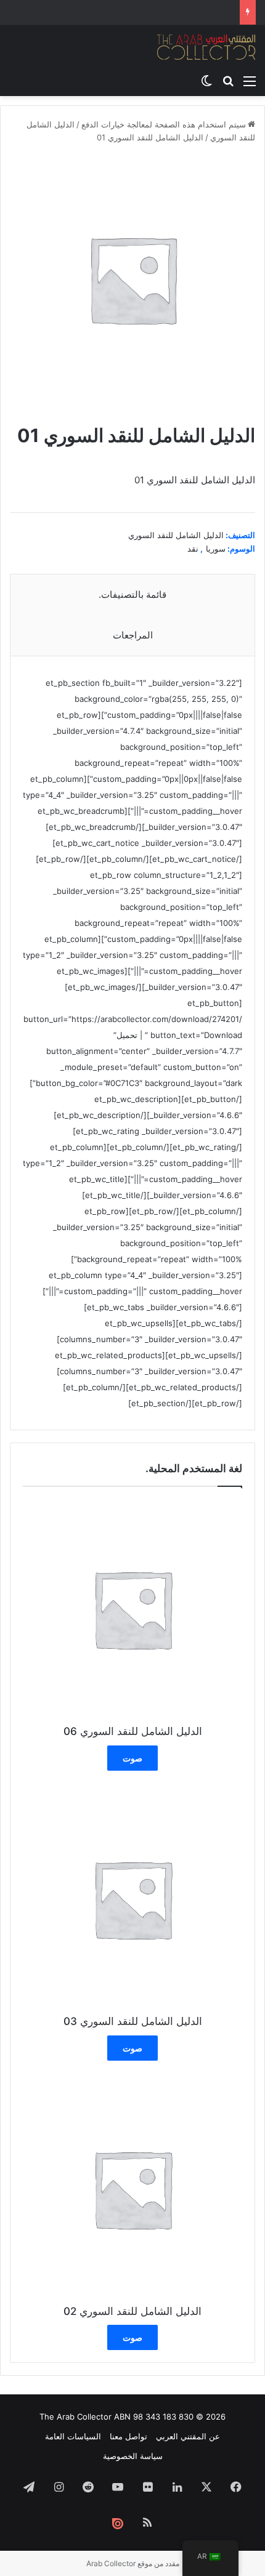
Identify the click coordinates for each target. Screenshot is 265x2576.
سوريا (216, 549)
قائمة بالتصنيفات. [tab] (132, 594)
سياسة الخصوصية (133, 2456)
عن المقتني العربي (188, 2436)
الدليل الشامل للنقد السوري (176, 535)
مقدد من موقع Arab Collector (133, 2563)
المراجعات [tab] (133, 635)
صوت (132, 1758)
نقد (193, 549)
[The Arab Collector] (206, 47)
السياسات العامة (73, 2436)
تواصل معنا (128, 2436)
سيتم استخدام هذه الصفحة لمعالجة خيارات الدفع (164, 124)
